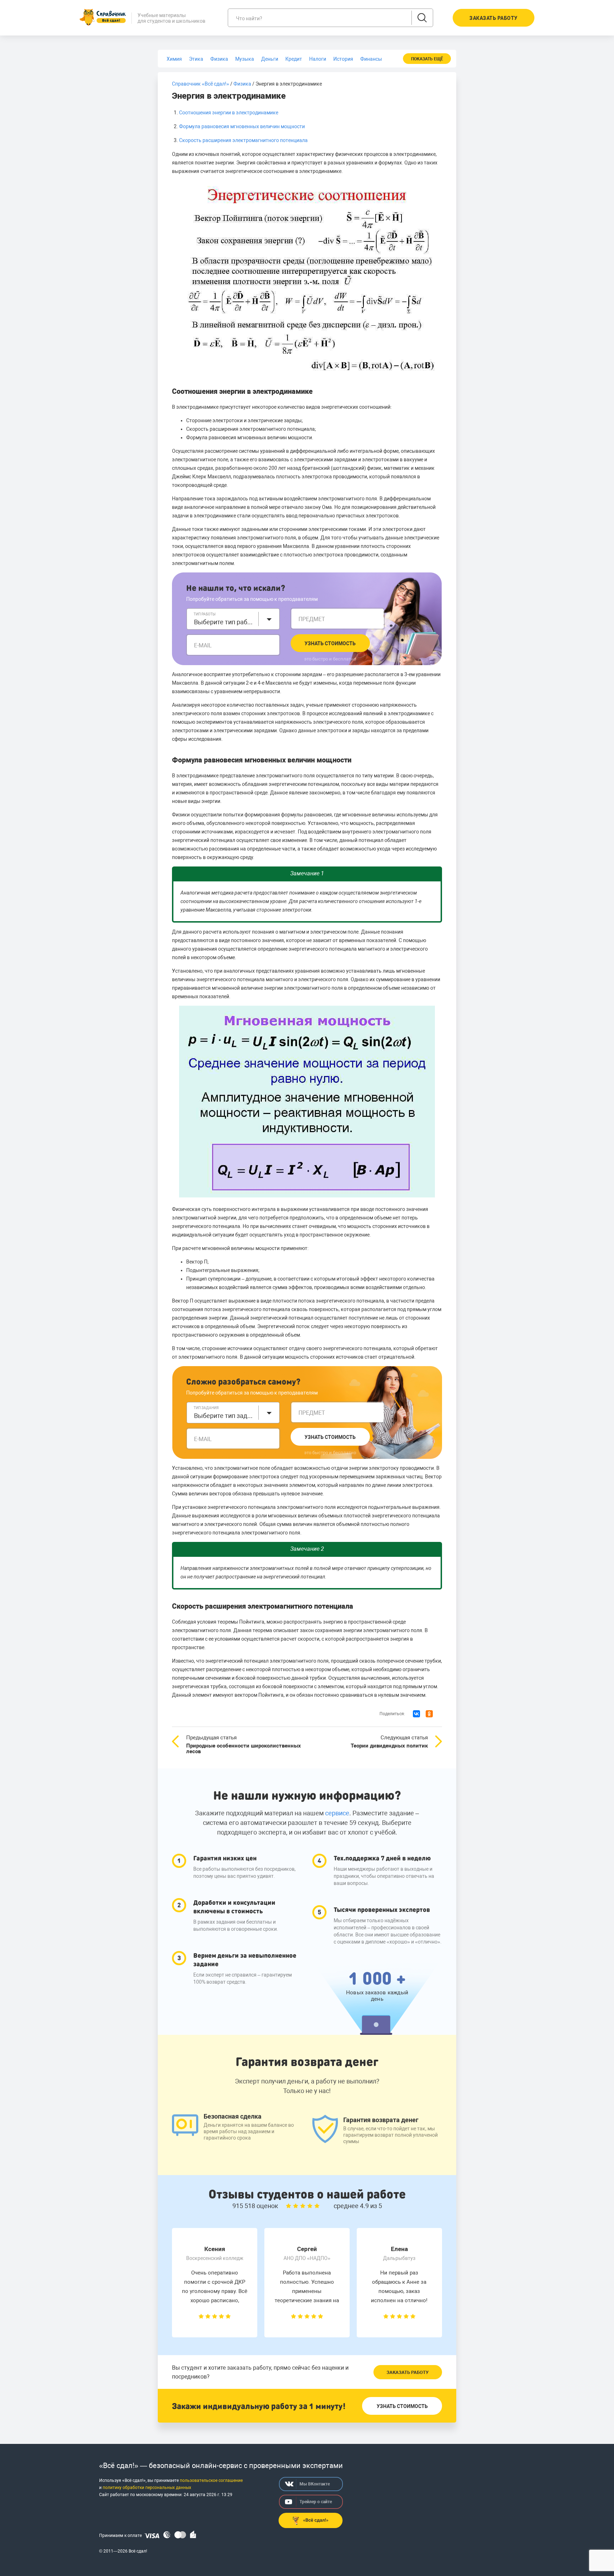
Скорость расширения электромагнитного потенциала (243, 140)
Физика (242, 84)
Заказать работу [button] (494, 18)
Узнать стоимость (330, 643)
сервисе (337, 1813)
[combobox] (233, 619)
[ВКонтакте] (416, 1714)
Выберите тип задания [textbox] (224, 1416)
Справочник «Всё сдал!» (201, 84)
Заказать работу (408, 2372)
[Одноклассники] (429, 1714)
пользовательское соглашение (211, 2480)
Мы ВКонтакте (315, 2484)
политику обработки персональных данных (147, 2488)
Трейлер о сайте (316, 2502)
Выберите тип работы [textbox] (224, 622)
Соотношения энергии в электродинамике (229, 113)
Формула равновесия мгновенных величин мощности (242, 126)
